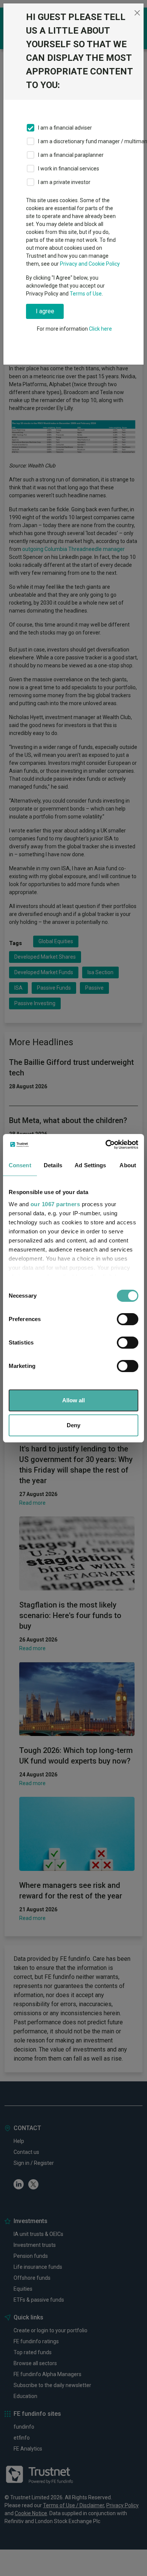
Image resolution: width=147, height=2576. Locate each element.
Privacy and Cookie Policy (90, 264)
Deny (73, 1425)
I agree (45, 311)
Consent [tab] (20, 1165)
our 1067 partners (55, 1204)
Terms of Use (86, 294)
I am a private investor (64, 182)
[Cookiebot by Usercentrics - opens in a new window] (106, 1145)
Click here (100, 329)
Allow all (73, 1400)
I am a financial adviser (65, 128)
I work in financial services (69, 169)
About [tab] (128, 1165)
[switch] (128, 1319)
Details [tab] (53, 1165)
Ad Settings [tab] (90, 1165)
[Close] (137, 13)
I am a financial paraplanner (71, 155)
